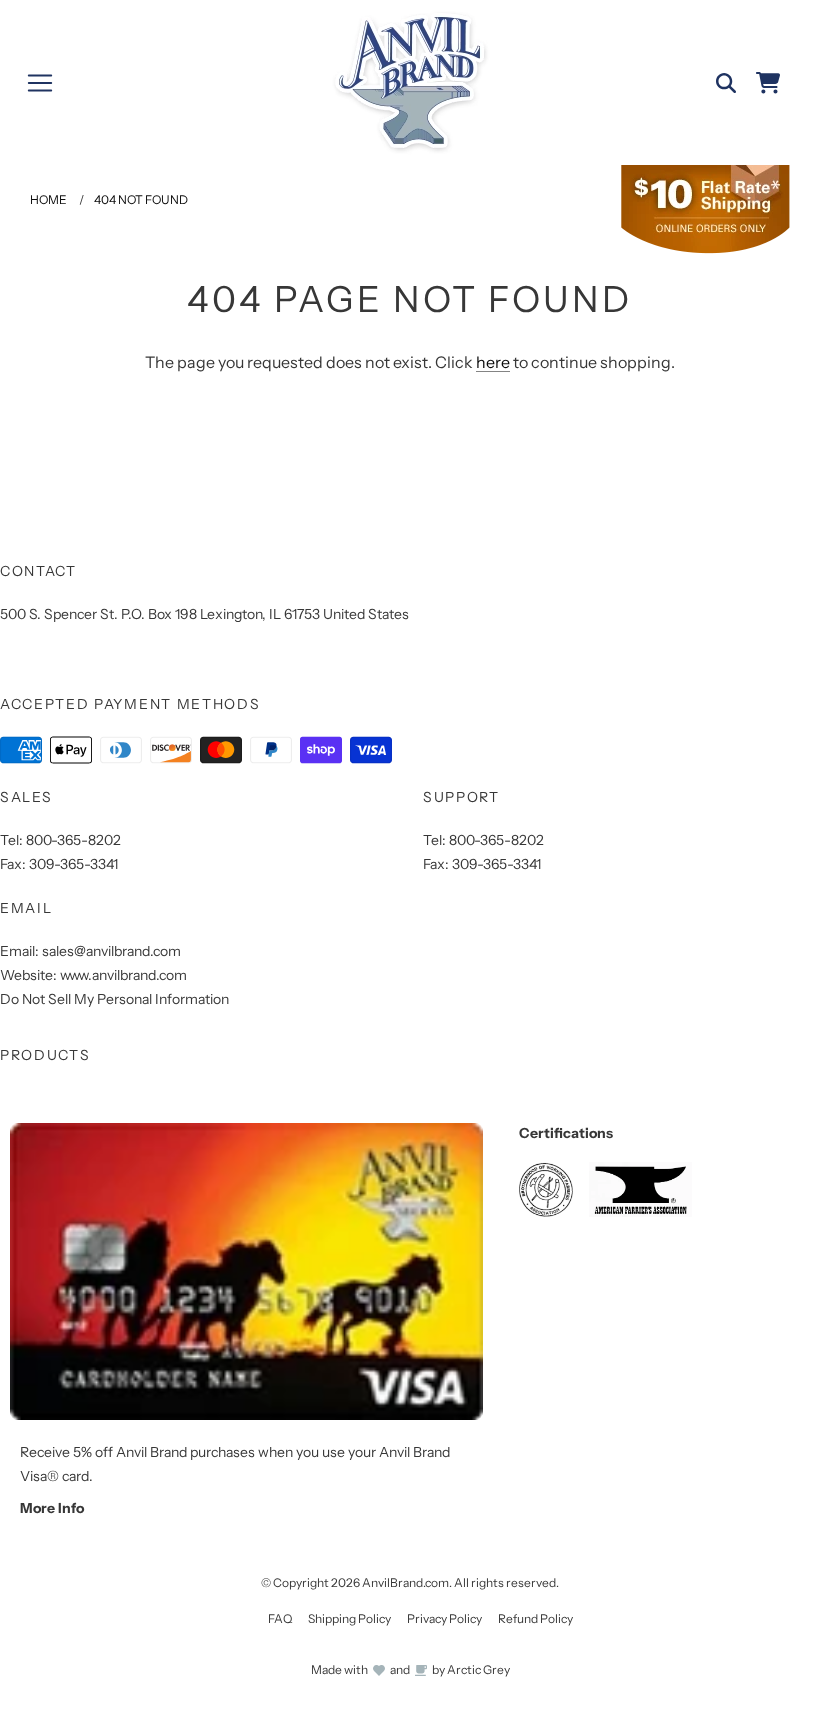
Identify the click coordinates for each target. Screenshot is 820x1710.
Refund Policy (535, 1618)
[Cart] (768, 83)
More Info (52, 1508)
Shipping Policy (349, 1618)
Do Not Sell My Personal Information (114, 999)
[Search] (726, 83)
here (493, 362)
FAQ (280, 1618)
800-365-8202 (73, 840)
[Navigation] (40, 83)
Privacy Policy (444, 1618)
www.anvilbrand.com (123, 975)
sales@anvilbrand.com (111, 951)
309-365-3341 (73, 864)
